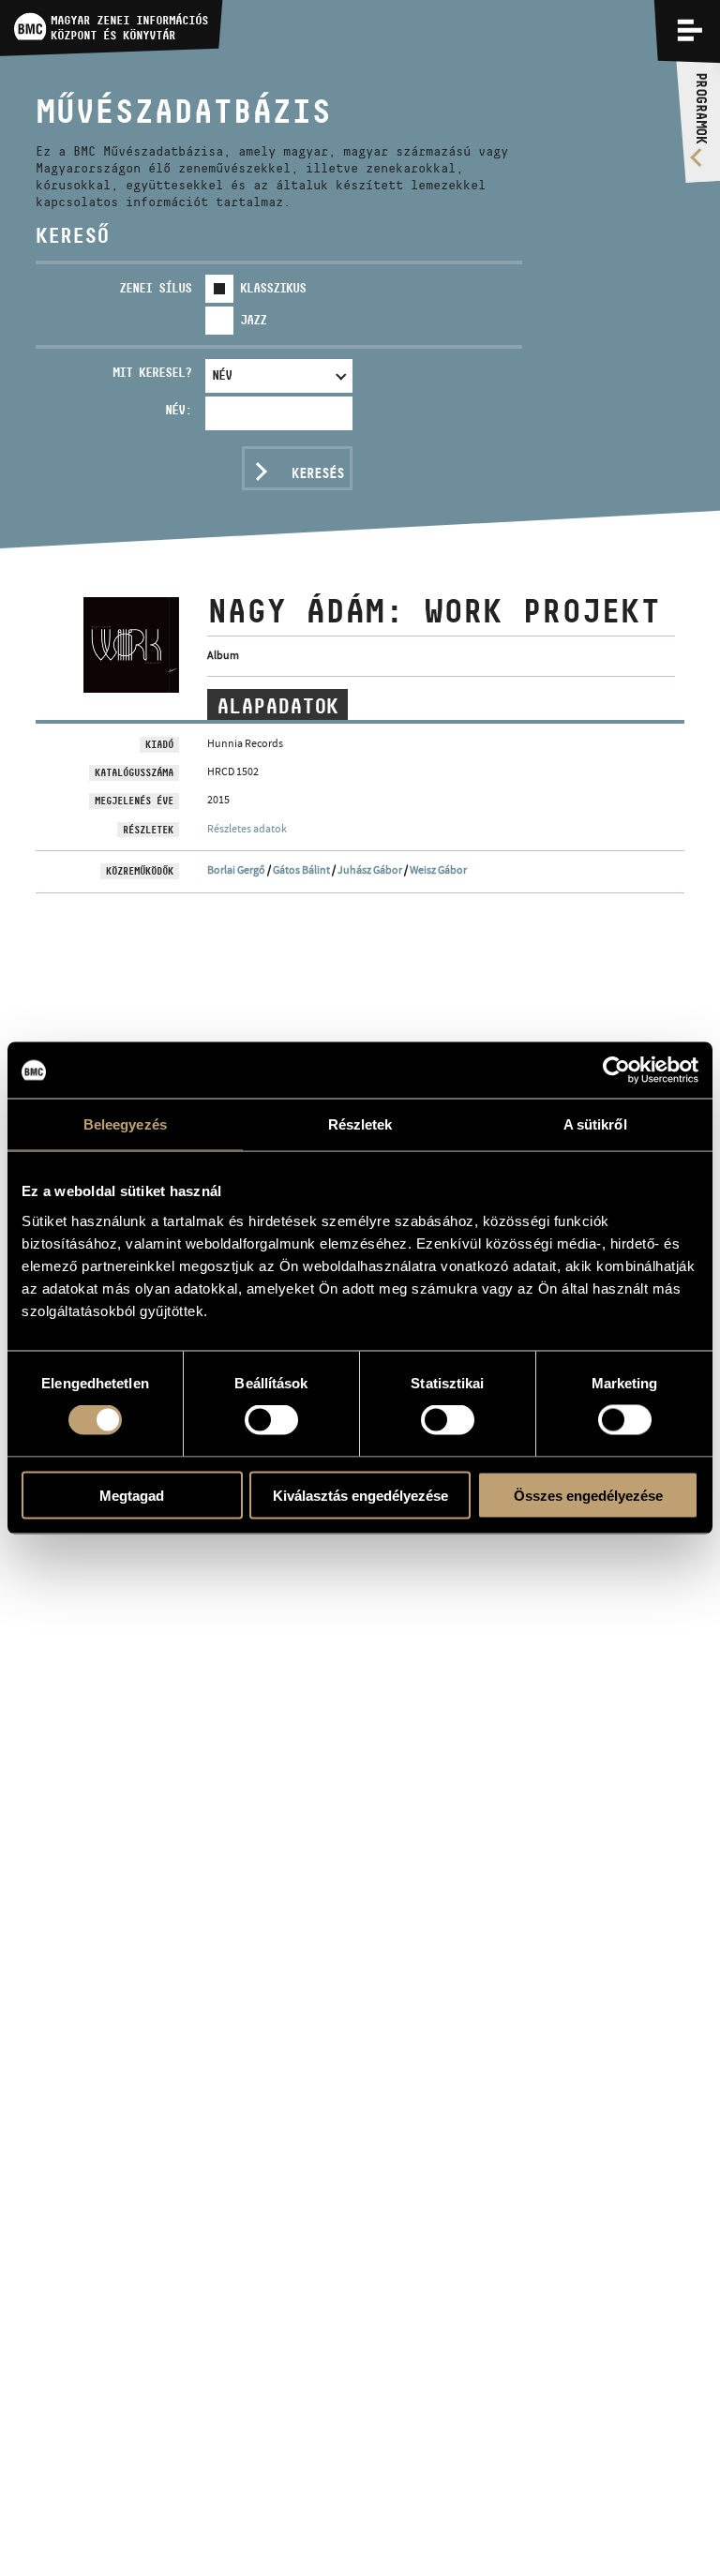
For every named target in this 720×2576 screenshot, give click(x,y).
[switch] (271, 1420)
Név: (178, 410)
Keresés (318, 473)
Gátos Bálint (301, 870)
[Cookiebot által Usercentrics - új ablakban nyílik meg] (616, 1071)
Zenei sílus (155, 288)
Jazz (253, 320)
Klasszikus (273, 288)
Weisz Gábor (438, 870)
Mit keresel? (152, 372)
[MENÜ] (690, 30)
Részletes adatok (247, 829)
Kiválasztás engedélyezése (360, 1495)
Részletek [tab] (360, 1124)
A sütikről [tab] (595, 1124)
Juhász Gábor (370, 870)
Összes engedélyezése (588, 1495)
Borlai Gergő (236, 870)
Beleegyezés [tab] (125, 1124)
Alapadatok (277, 706)
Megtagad (132, 1495)
